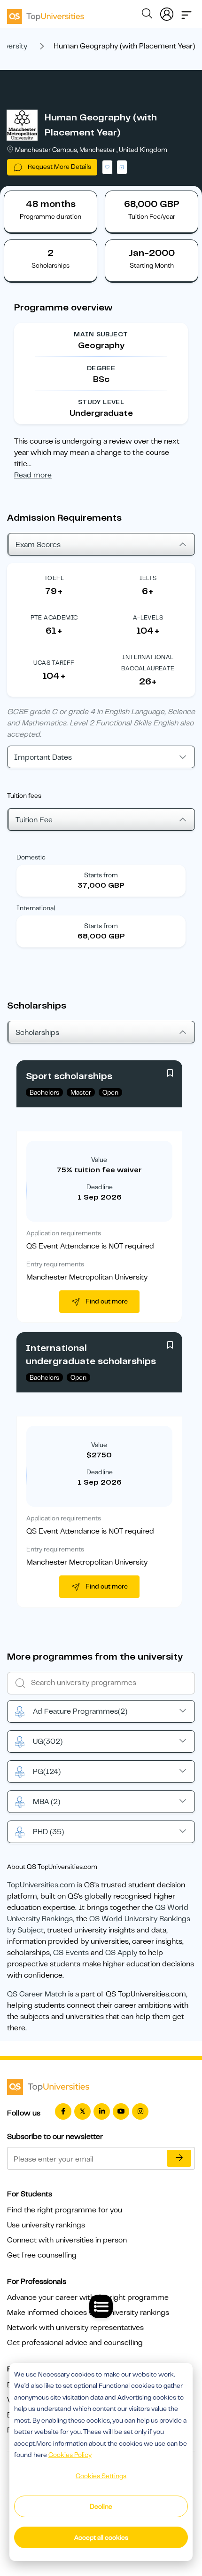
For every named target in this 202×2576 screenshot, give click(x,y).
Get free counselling (42, 2255)
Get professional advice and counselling (75, 2343)
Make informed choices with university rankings (88, 2313)
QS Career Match (37, 1994)
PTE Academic (54, 617)
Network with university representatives (75, 2328)
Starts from (101, 875)
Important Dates (43, 757)
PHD (48, 1832)
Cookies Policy (70, 2455)
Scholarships (37, 1033)
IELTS (148, 578)
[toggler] (186, 12)
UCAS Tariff (54, 663)
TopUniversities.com (41, 1885)
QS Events (71, 1953)
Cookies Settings (101, 2476)
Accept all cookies (101, 2537)
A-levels (148, 617)
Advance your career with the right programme (88, 2298)
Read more (33, 475)
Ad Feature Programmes (80, 1711)
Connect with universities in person (67, 2240)
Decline (101, 2506)
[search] (147, 15)
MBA (47, 1802)
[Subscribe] (179, 2158)
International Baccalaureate (148, 663)
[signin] (167, 12)
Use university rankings (46, 2225)
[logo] (46, 13)
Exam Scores (38, 545)
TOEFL (54, 578)
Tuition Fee (34, 820)
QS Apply (121, 1953)
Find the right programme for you (65, 2210)
